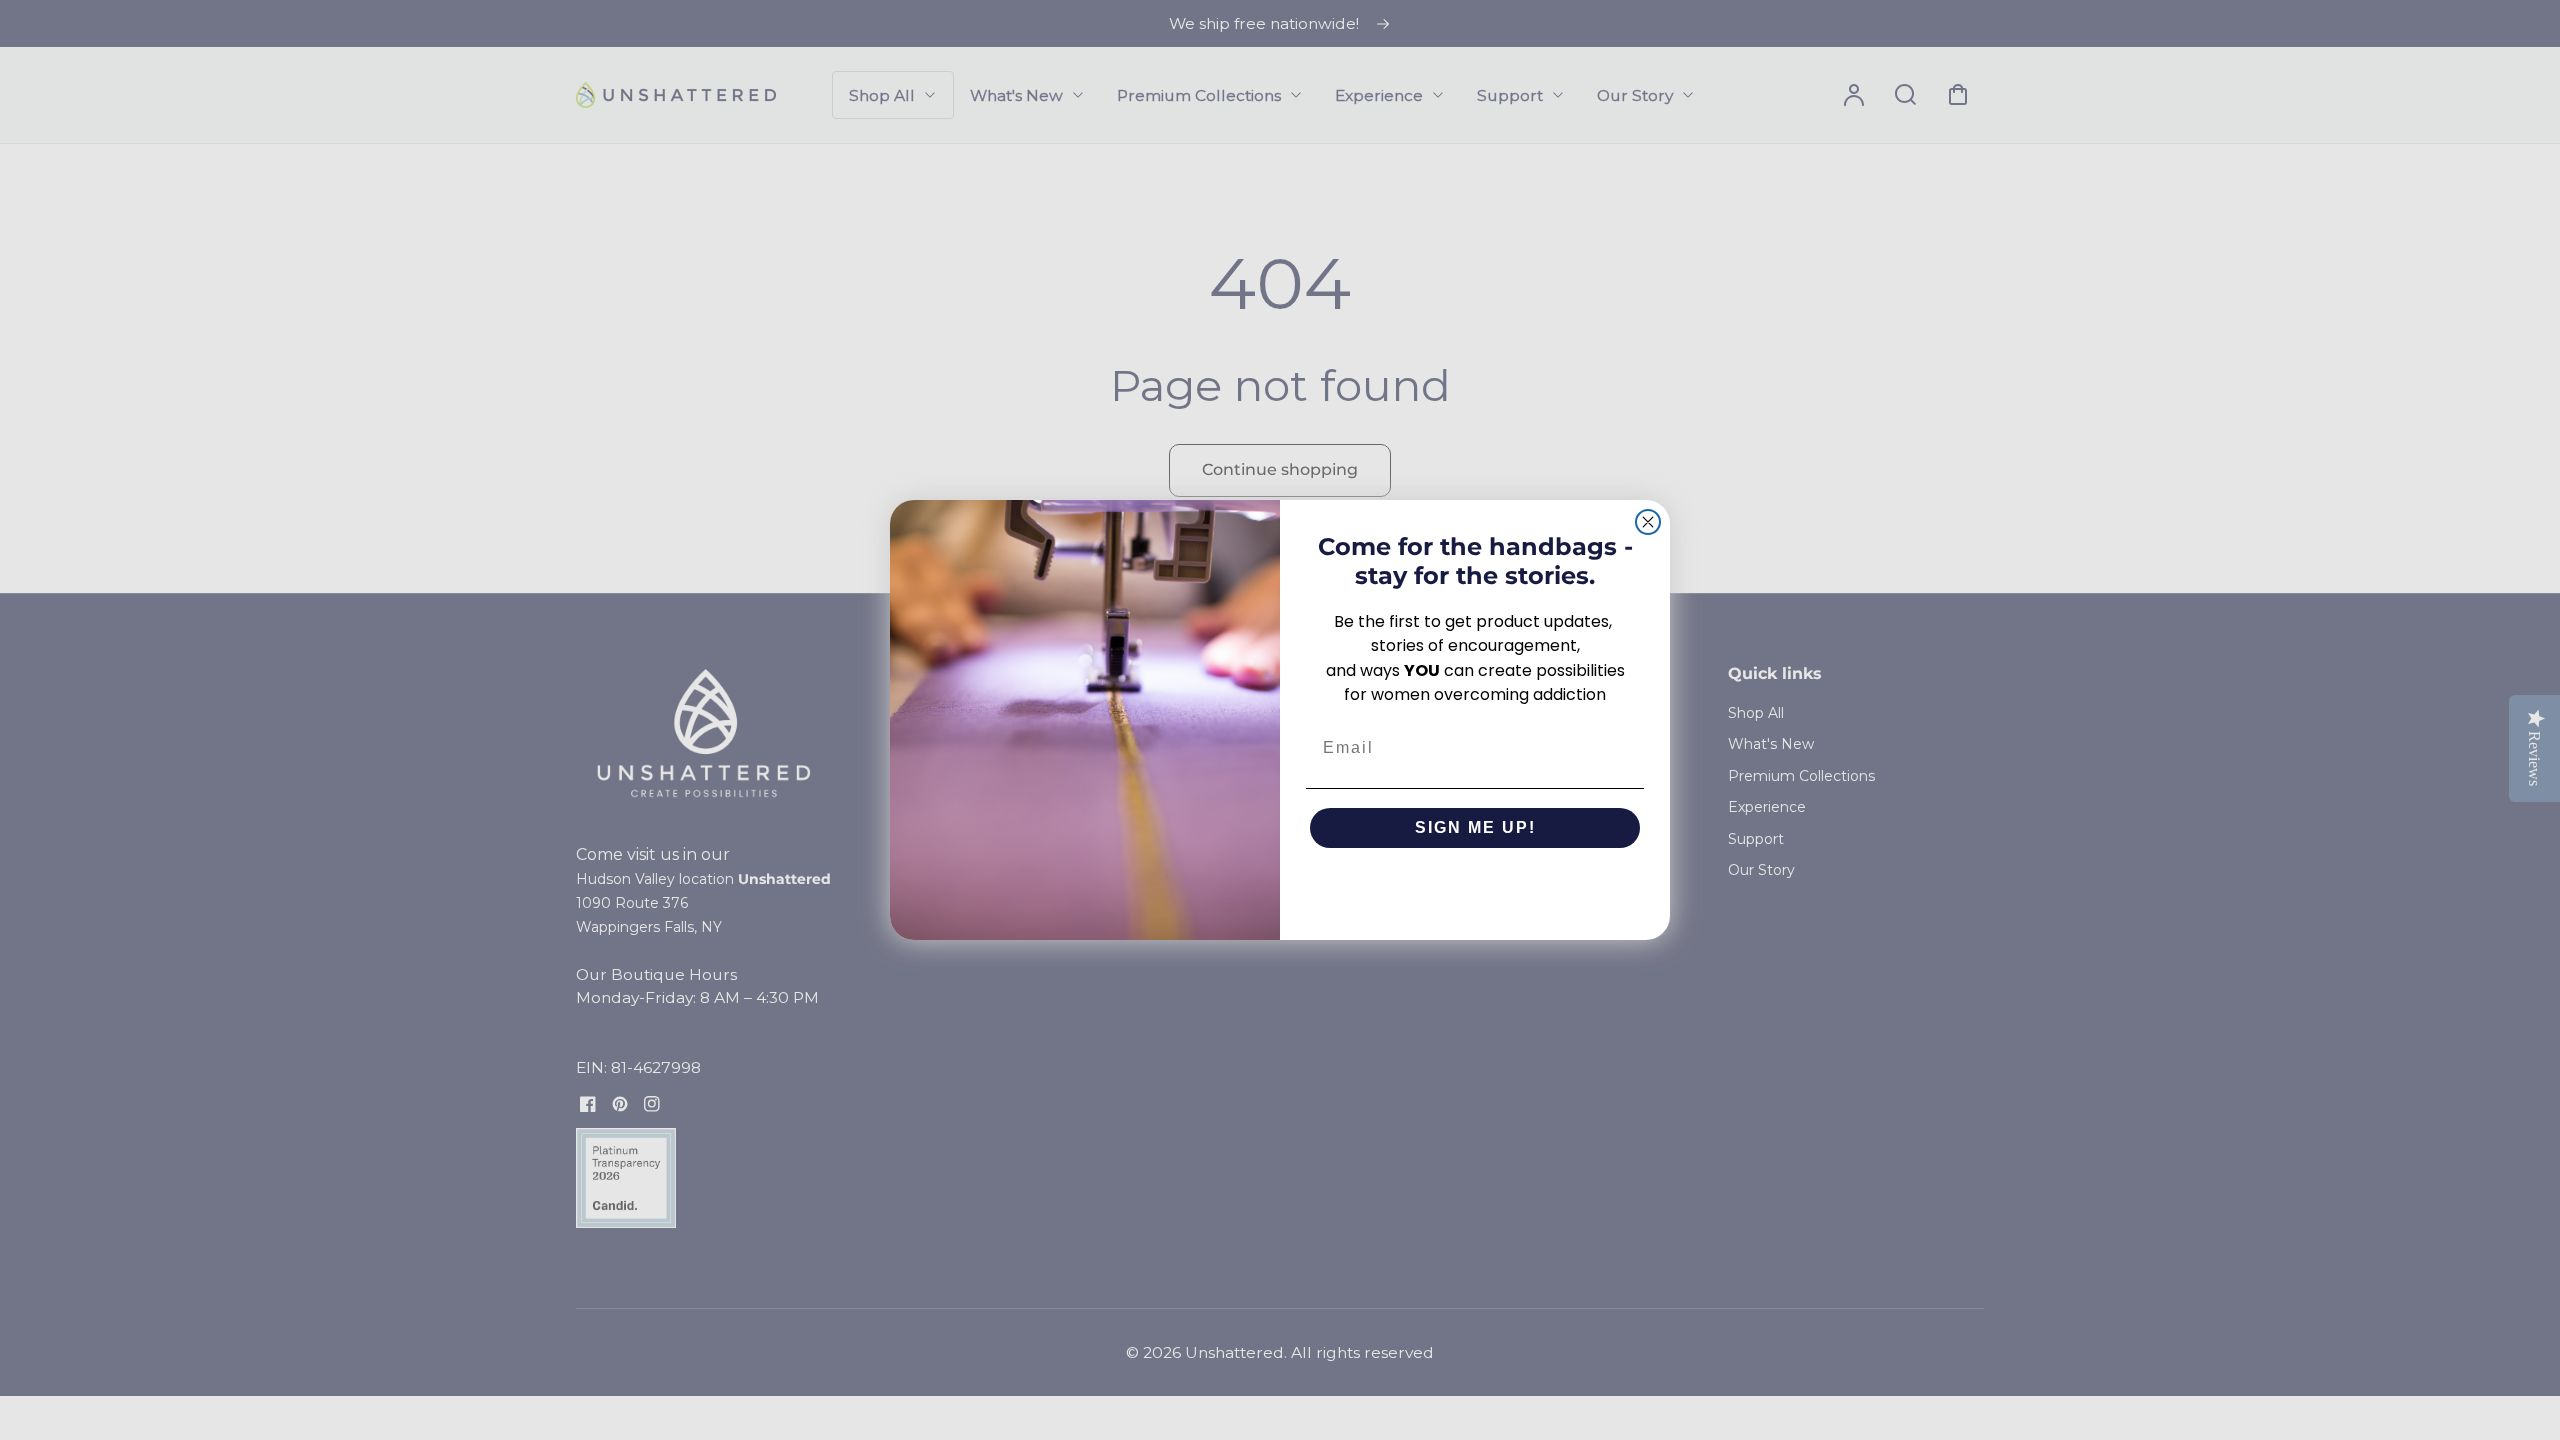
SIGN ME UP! (1475, 827)
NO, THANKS (1475, 888)
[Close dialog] (1648, 522)
